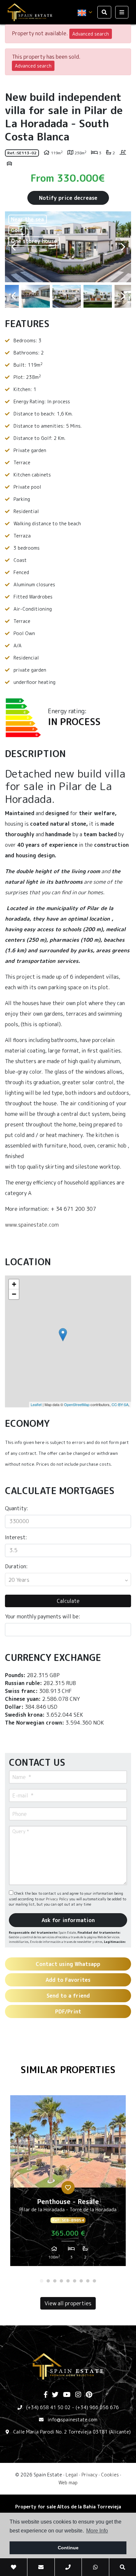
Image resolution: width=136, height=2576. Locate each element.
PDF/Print (68, 2011)
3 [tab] (55, 2281)
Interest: (16, 1537)
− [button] (14, 1294)
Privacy (89, 2475)
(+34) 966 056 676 (97, 2407)
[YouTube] (67, 2395)
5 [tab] (68, 2281)
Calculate (68, 1601)
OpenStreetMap (77, 1404)
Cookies (110, 2475)
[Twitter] (55, 2395)
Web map (68, 2483)
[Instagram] (78, 2395)
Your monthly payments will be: (43, 1616)
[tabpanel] (68, 2183)
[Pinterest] (89, 2395)
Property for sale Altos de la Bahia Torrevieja (68, 2507)
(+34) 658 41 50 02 (48, 2407)
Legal (72, 2475)
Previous (13, 247)
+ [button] (14, 1284)
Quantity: (17, 1508)
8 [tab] (88, 2281)
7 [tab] (81, 2281)
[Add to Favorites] (68, 2188)
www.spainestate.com (32, 1225)
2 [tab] (48, 2281)
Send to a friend (68, 1996)
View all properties (68, 2303)
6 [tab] (75, 2281)
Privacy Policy (58, 1899)
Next (123, 247)
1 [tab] (42, 2281)
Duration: (16, 1566)
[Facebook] (46, 2395)
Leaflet (36, 1404)
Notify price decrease (68, 198)
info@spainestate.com (72, 2420)
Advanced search (91, 34)
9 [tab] (94, 2281)
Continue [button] (68, 2548)
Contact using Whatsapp (68, 1964)
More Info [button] (97, 2531)
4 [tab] (61, 2281)
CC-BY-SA (120, 1404)
